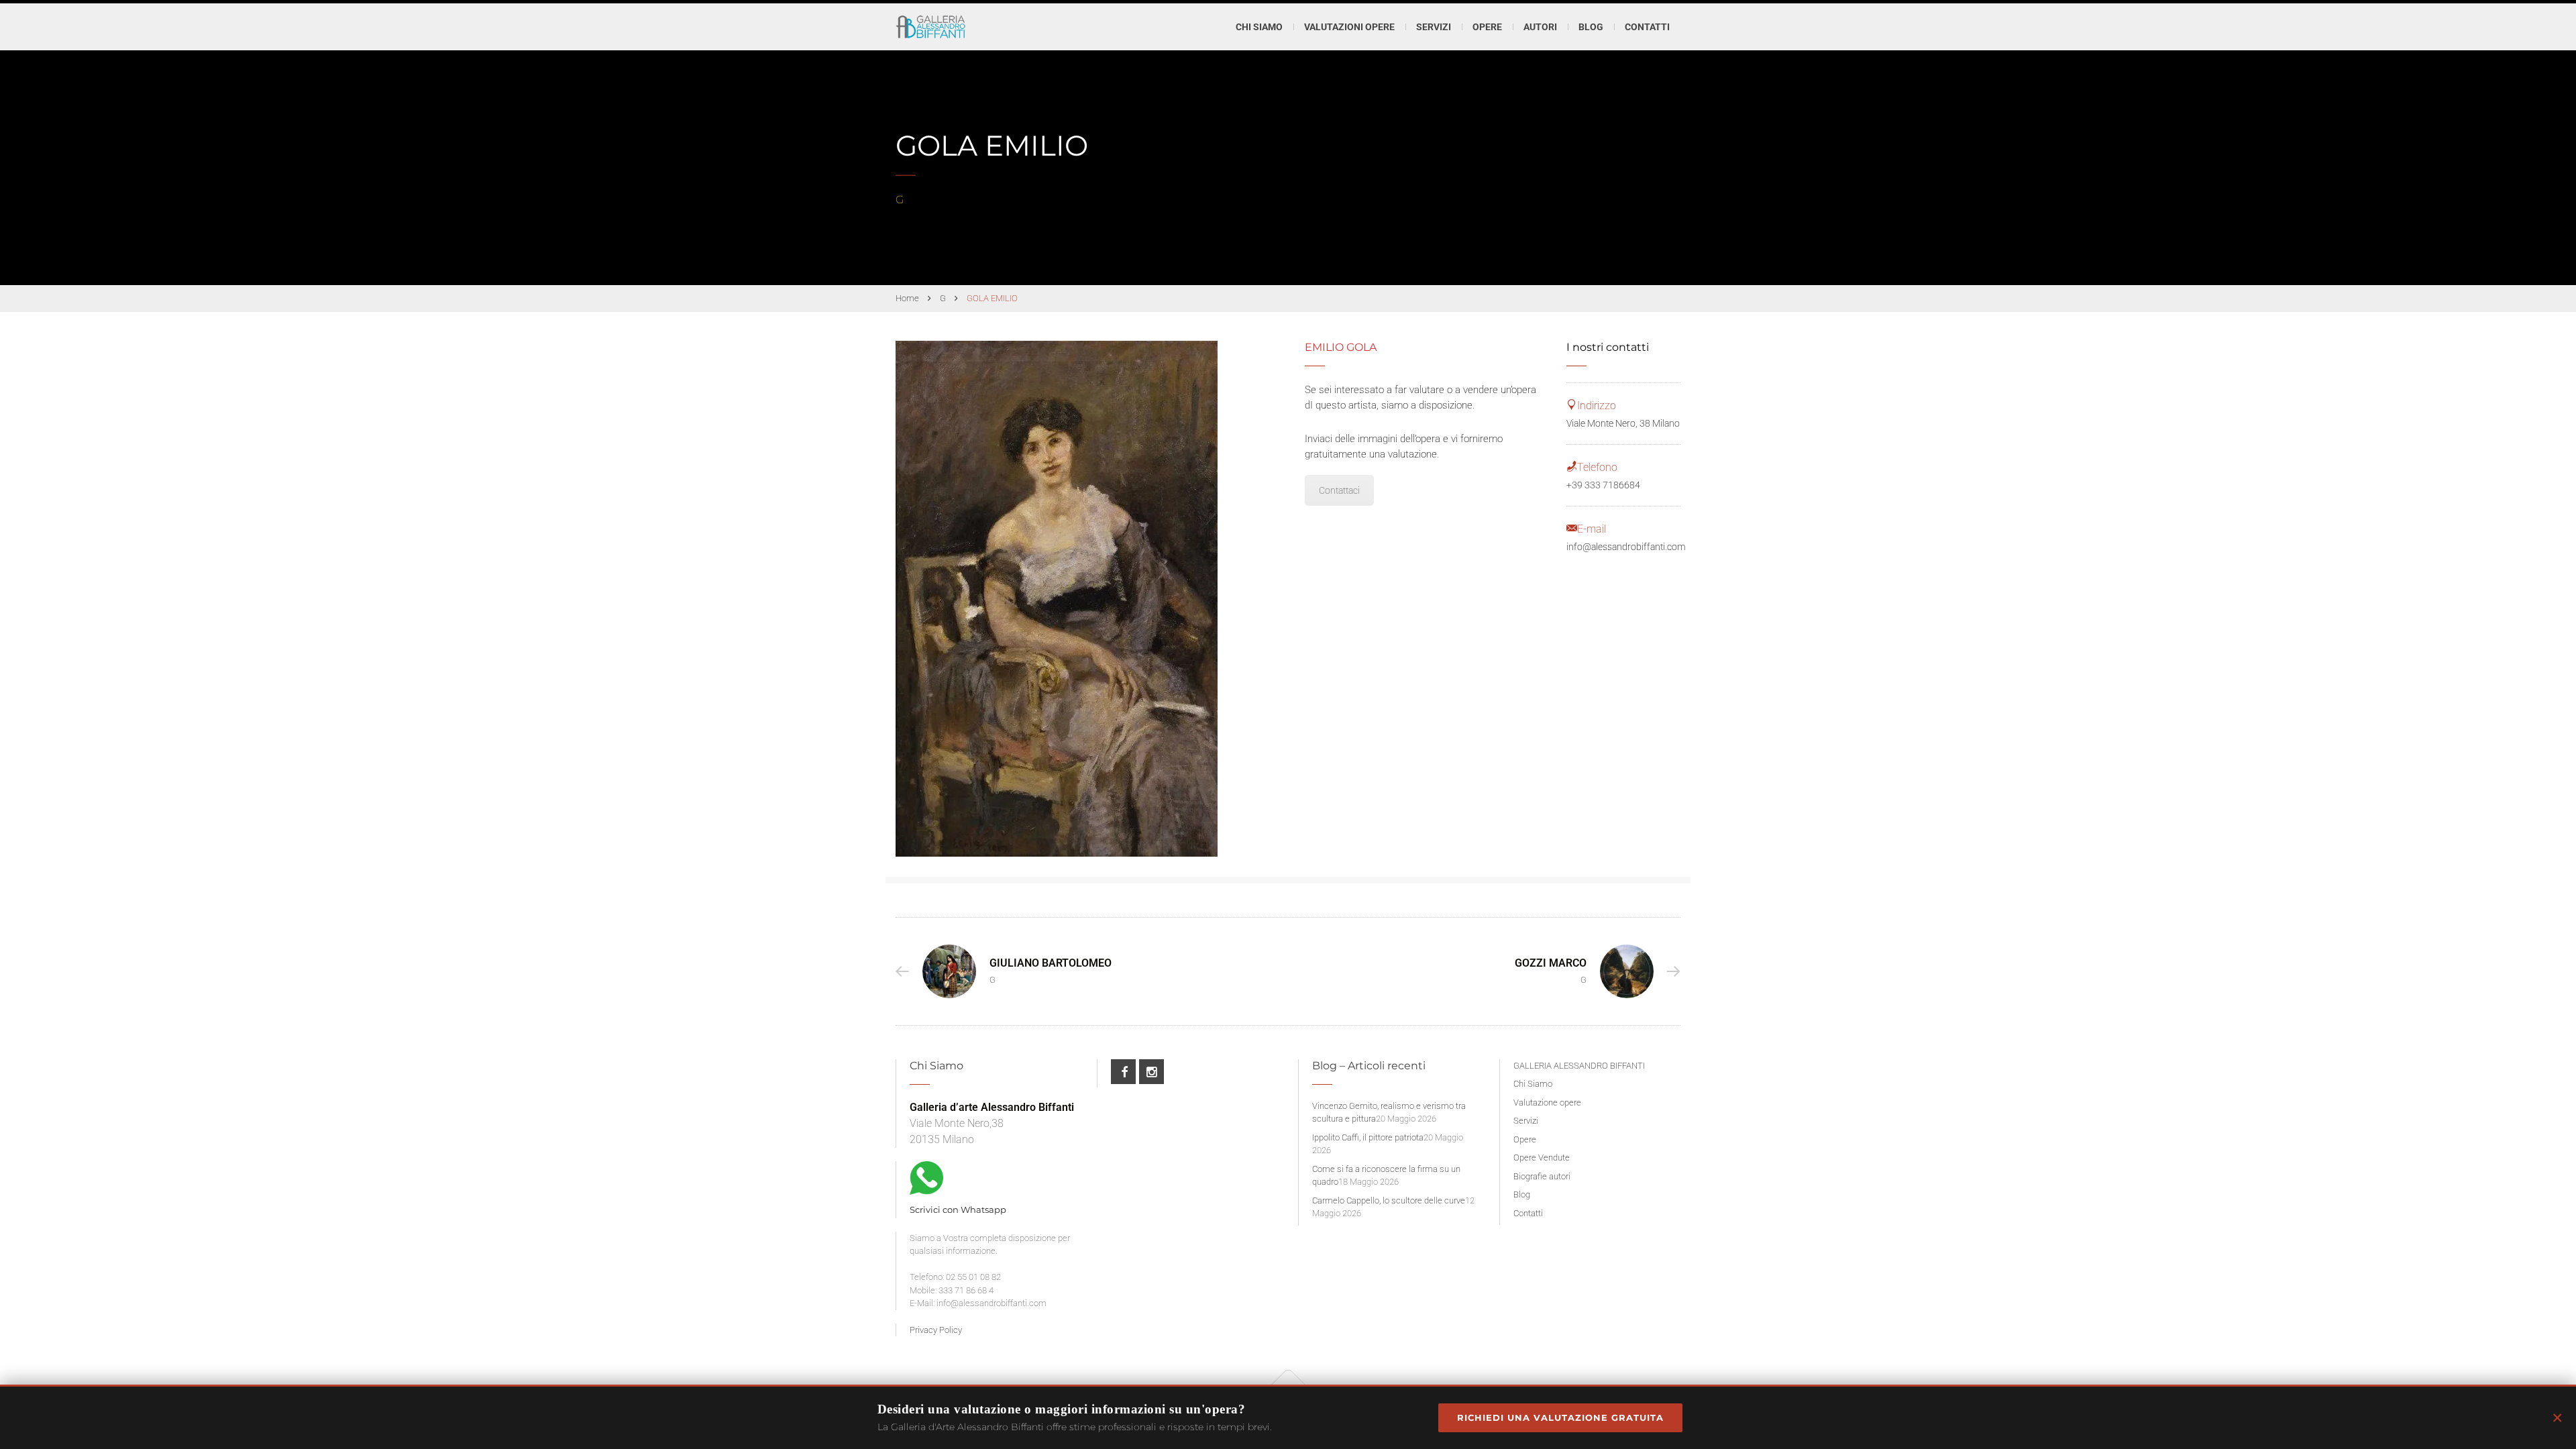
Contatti (1647, 27)
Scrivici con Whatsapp (958, 1210)
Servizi (1526, 1121)
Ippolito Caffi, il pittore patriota (1368, 1137)
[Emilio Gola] (1057, 599)
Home (907, 298)
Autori (1540, 27)
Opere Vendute (1542, 1158)
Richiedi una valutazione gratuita (1560, 1417)
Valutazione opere (1547, 1103)
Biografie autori (1542, 1176)
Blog (1591, 27)
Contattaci (1339, 490)
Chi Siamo (1259, 27)
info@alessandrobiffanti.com (1626, 547)
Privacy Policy (936, 1330)
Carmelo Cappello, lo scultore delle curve (1389, 1200)
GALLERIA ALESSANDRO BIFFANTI (1579, 1066)
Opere (1525, 1139)
